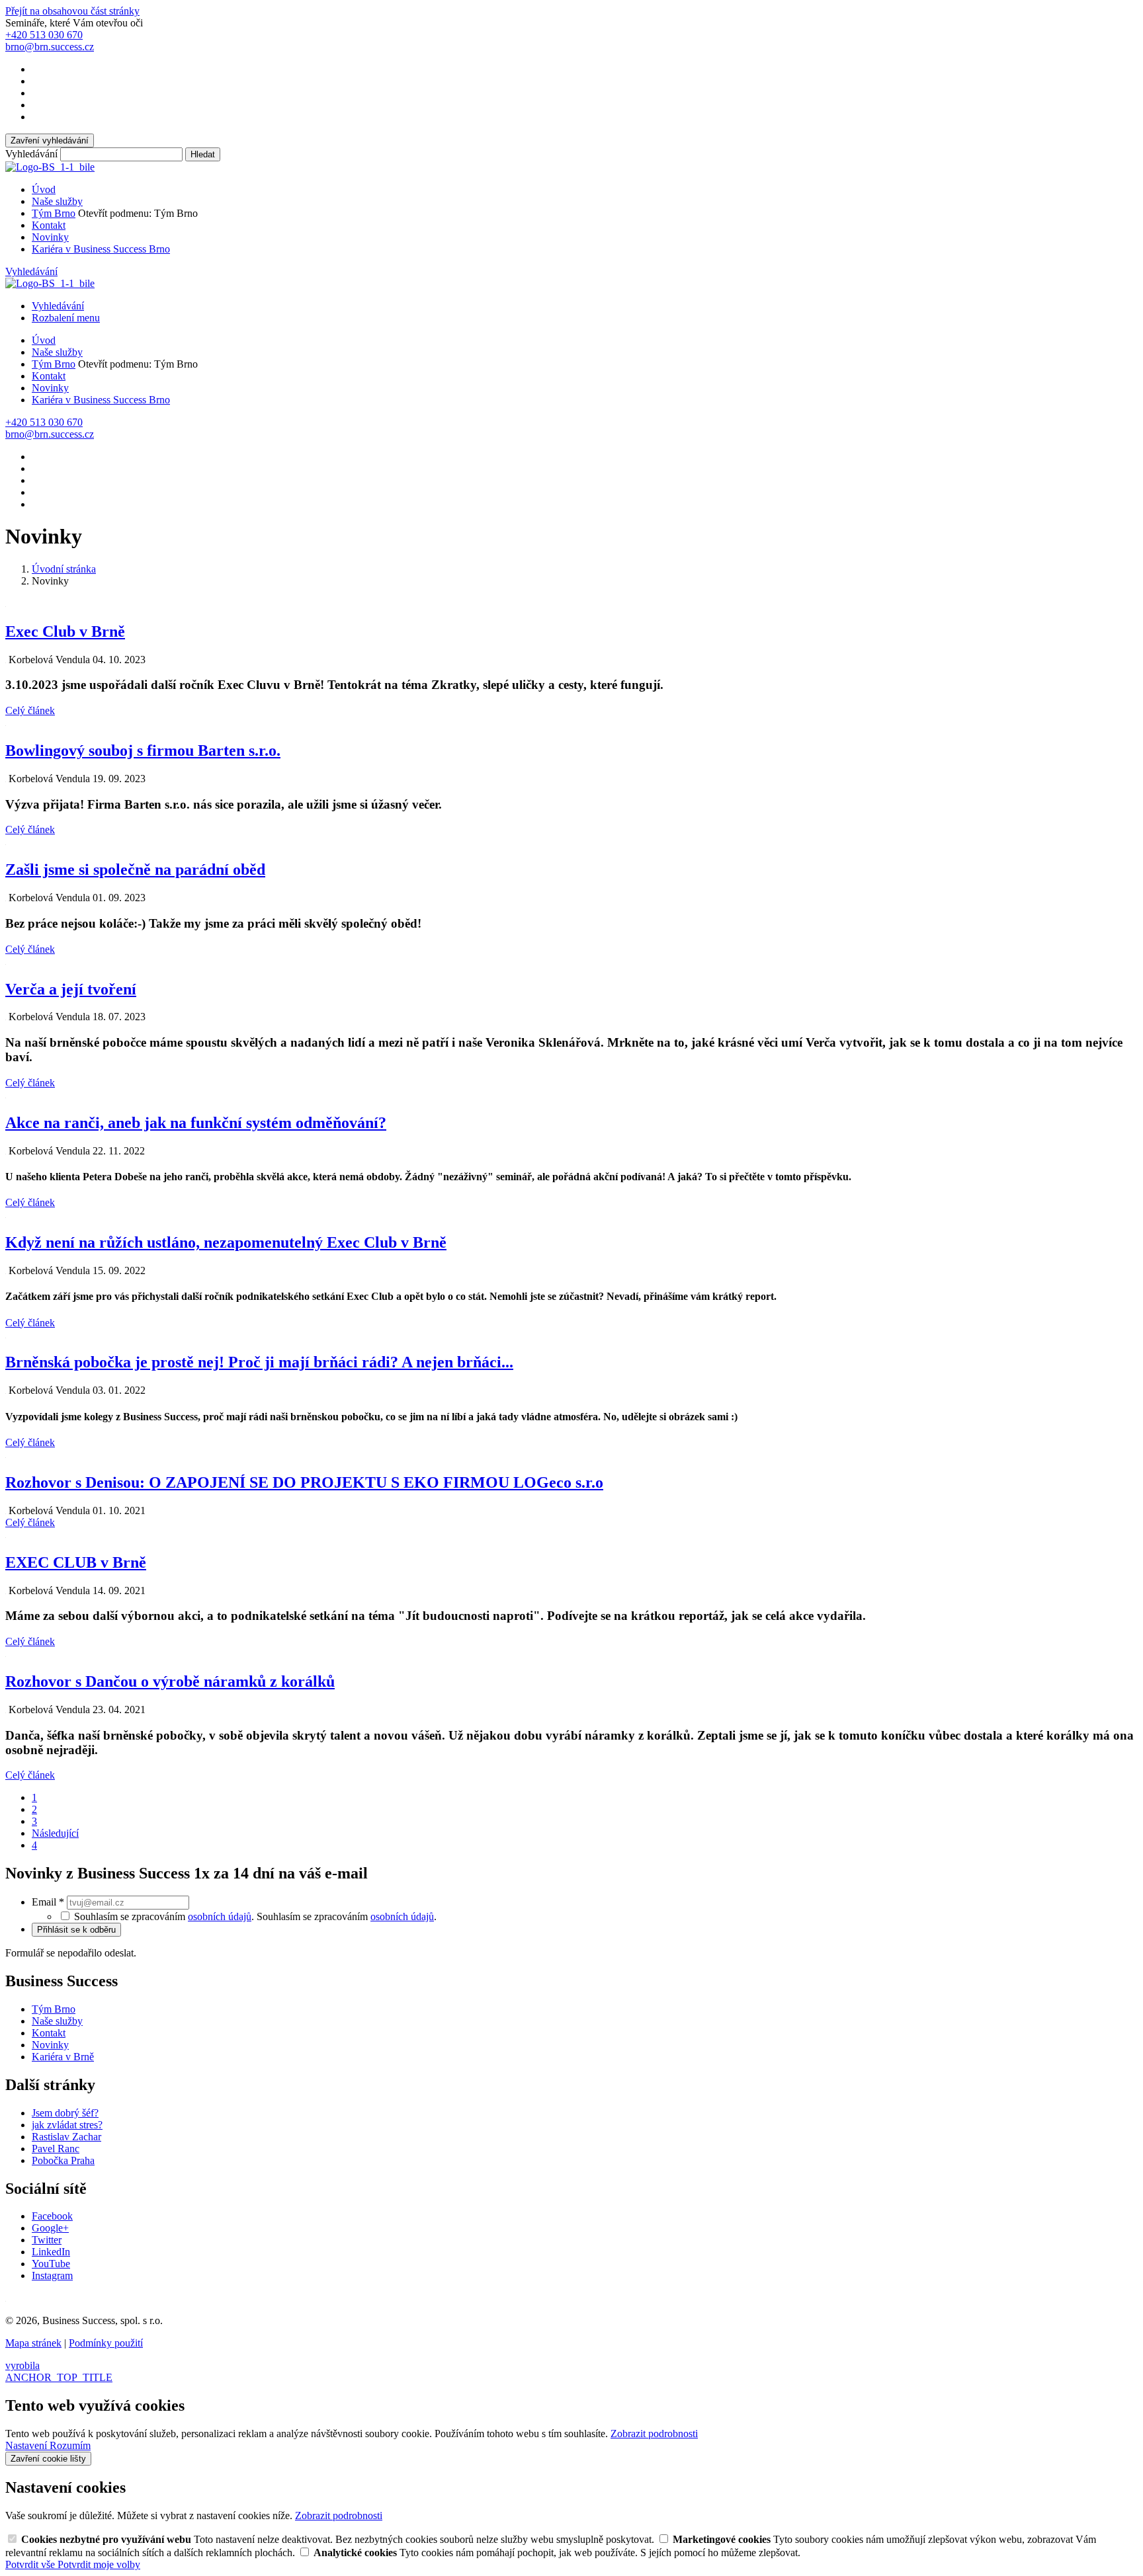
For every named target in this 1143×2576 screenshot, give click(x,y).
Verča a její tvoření (71, 989)
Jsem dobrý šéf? (65, 2113)
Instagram (52, 2275)
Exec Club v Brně (65, 631)
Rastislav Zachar (66, 2137)
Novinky (50, 237)
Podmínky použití (106, 2343)
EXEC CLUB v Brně (76, 1562)
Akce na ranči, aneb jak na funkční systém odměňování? (196, 1123)
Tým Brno (54, 213)
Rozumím (70, 2445)
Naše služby (57, 201)
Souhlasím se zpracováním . (347, 1916)
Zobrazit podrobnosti (654, 2434)
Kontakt (49, 225)
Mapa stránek (33, 2343)
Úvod (44, 189)
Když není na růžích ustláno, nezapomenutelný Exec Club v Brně (226, 1242)
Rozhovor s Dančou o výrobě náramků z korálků (170, 1681)
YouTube (51, 2264)
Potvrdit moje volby (99, 2564)
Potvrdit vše (31, 2564)
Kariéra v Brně (63, 2057)
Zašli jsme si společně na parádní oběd (135, 869)
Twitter (47, 2240)
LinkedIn (51, 2252)
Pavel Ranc (56, 2149)
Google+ (50, 2228)
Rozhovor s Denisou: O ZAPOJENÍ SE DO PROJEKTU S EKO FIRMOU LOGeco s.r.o (304, 1482)
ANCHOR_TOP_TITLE (59, 2377)
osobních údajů (220, 1916)
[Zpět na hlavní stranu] (50, 167)
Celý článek (30, 710)
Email (48, 1902)
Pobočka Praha (63, 2160)
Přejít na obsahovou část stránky (72, 11)
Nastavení (27, 2445)
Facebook (52, 2216)
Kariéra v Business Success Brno (101, 249)
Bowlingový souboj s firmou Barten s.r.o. (143, 750)
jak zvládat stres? (67, 2125)
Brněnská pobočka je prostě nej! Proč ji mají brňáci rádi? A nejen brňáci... (259, 1362)
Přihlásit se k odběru (76, 1930)
